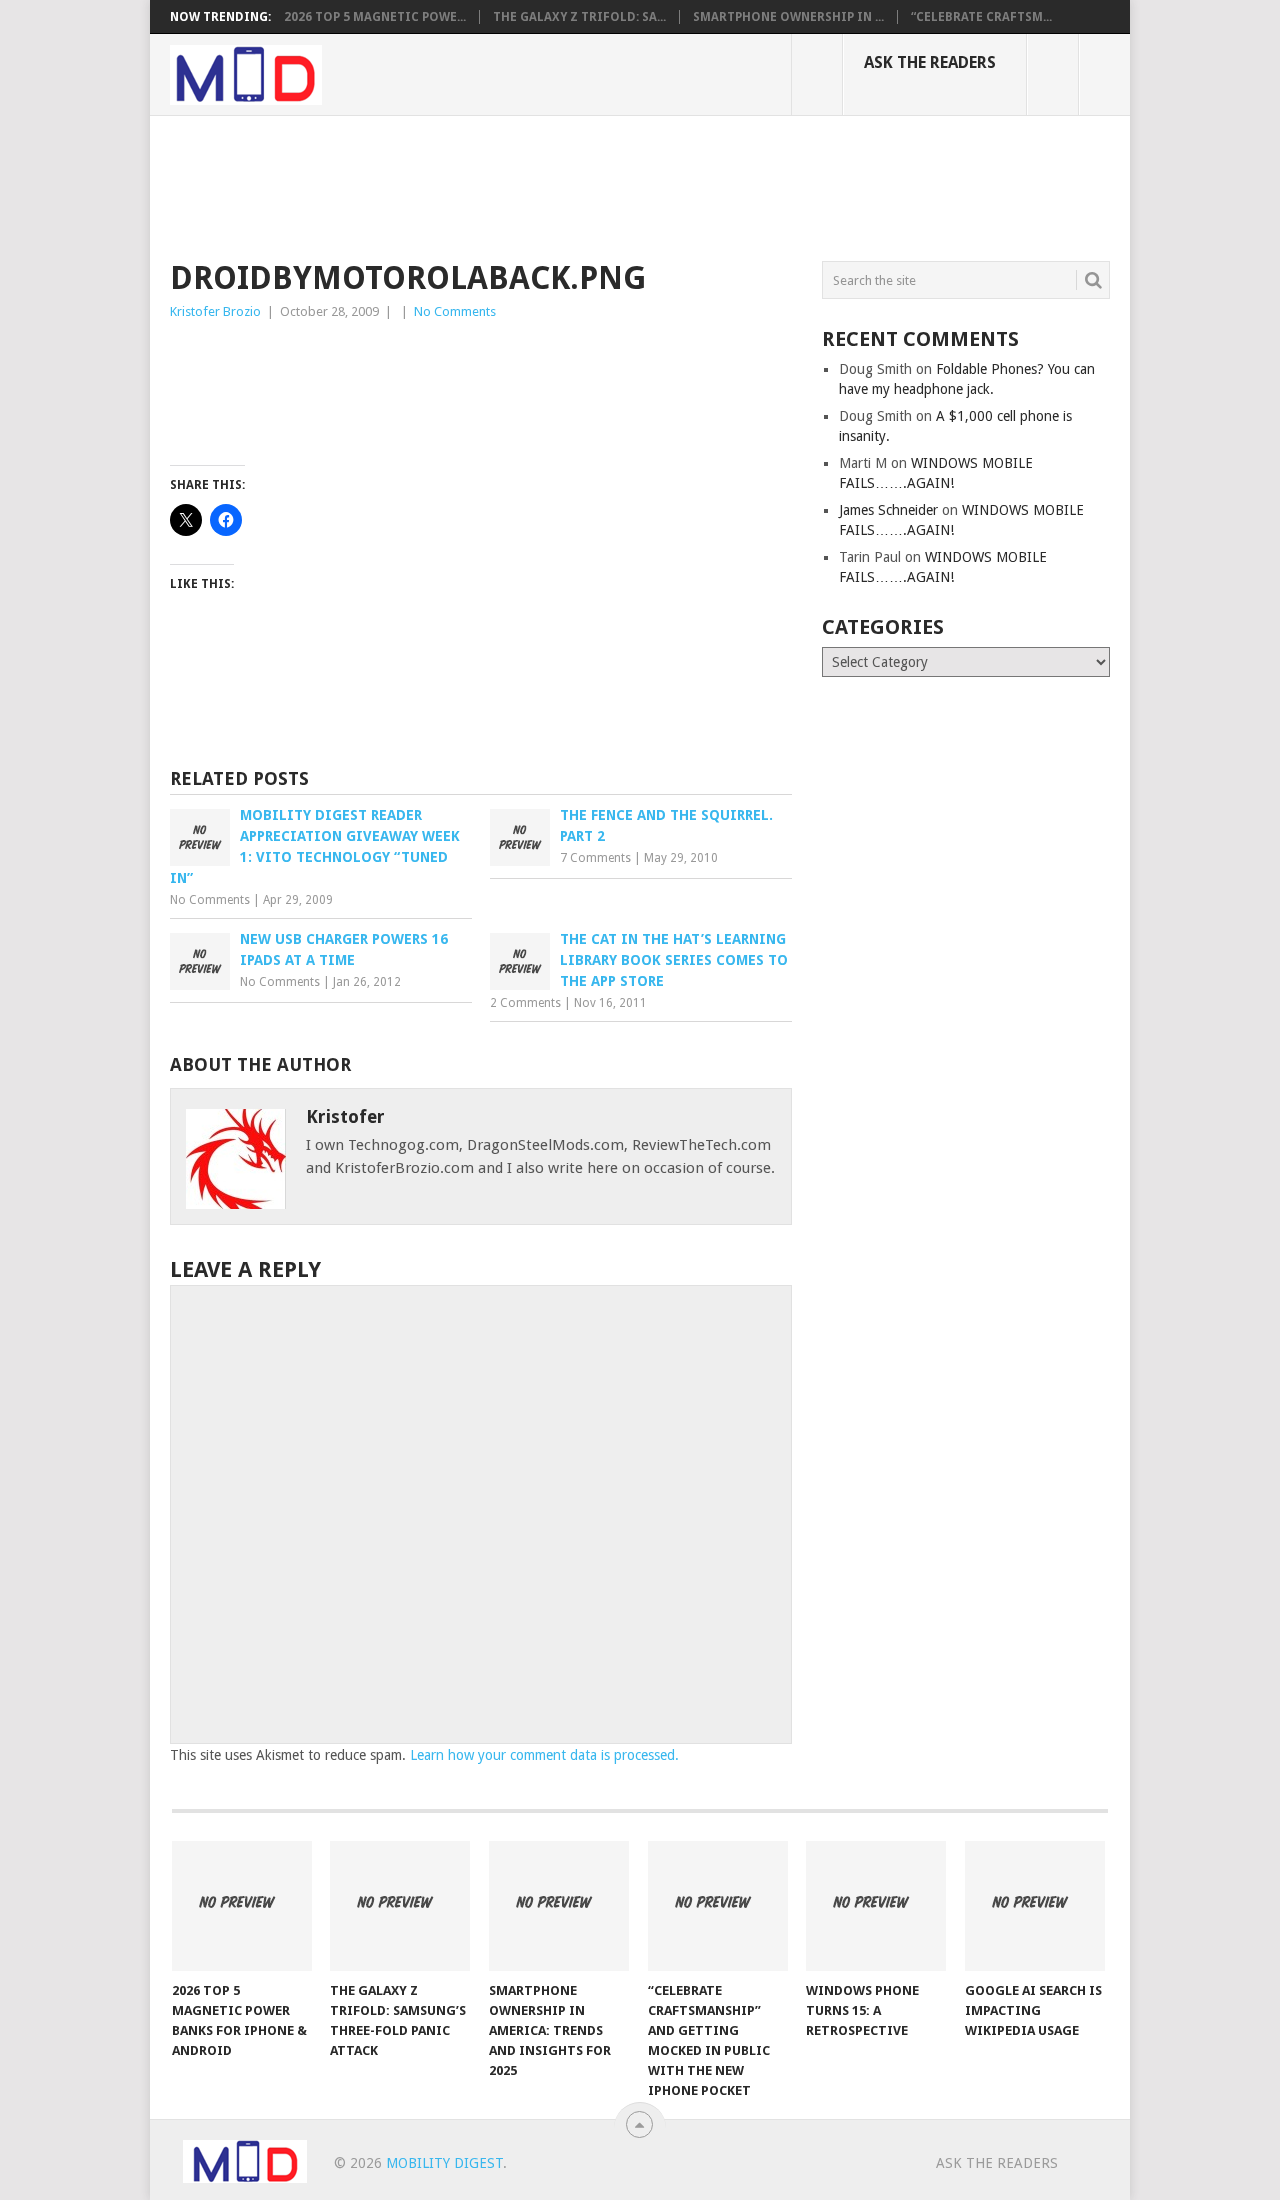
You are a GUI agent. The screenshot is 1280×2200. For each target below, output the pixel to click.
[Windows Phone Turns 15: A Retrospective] (876, 1906)
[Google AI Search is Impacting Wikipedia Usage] (1035, 1906)
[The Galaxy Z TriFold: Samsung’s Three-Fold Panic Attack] (400, 1906)
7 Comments (595, 858)
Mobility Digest (444, 2163)
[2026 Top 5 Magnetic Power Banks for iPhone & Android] (242, 1906)
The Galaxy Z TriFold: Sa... (579, 17)
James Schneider (888, 510)
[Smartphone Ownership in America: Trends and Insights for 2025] (559, 1906)
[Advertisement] (534, 185)
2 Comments (525, 1003)
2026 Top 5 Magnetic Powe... (375, 17)
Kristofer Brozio (215, 311)
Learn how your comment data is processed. (544, 1755)
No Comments (455, 311)
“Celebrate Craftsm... (981, 17)
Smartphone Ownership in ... (788, 17)
